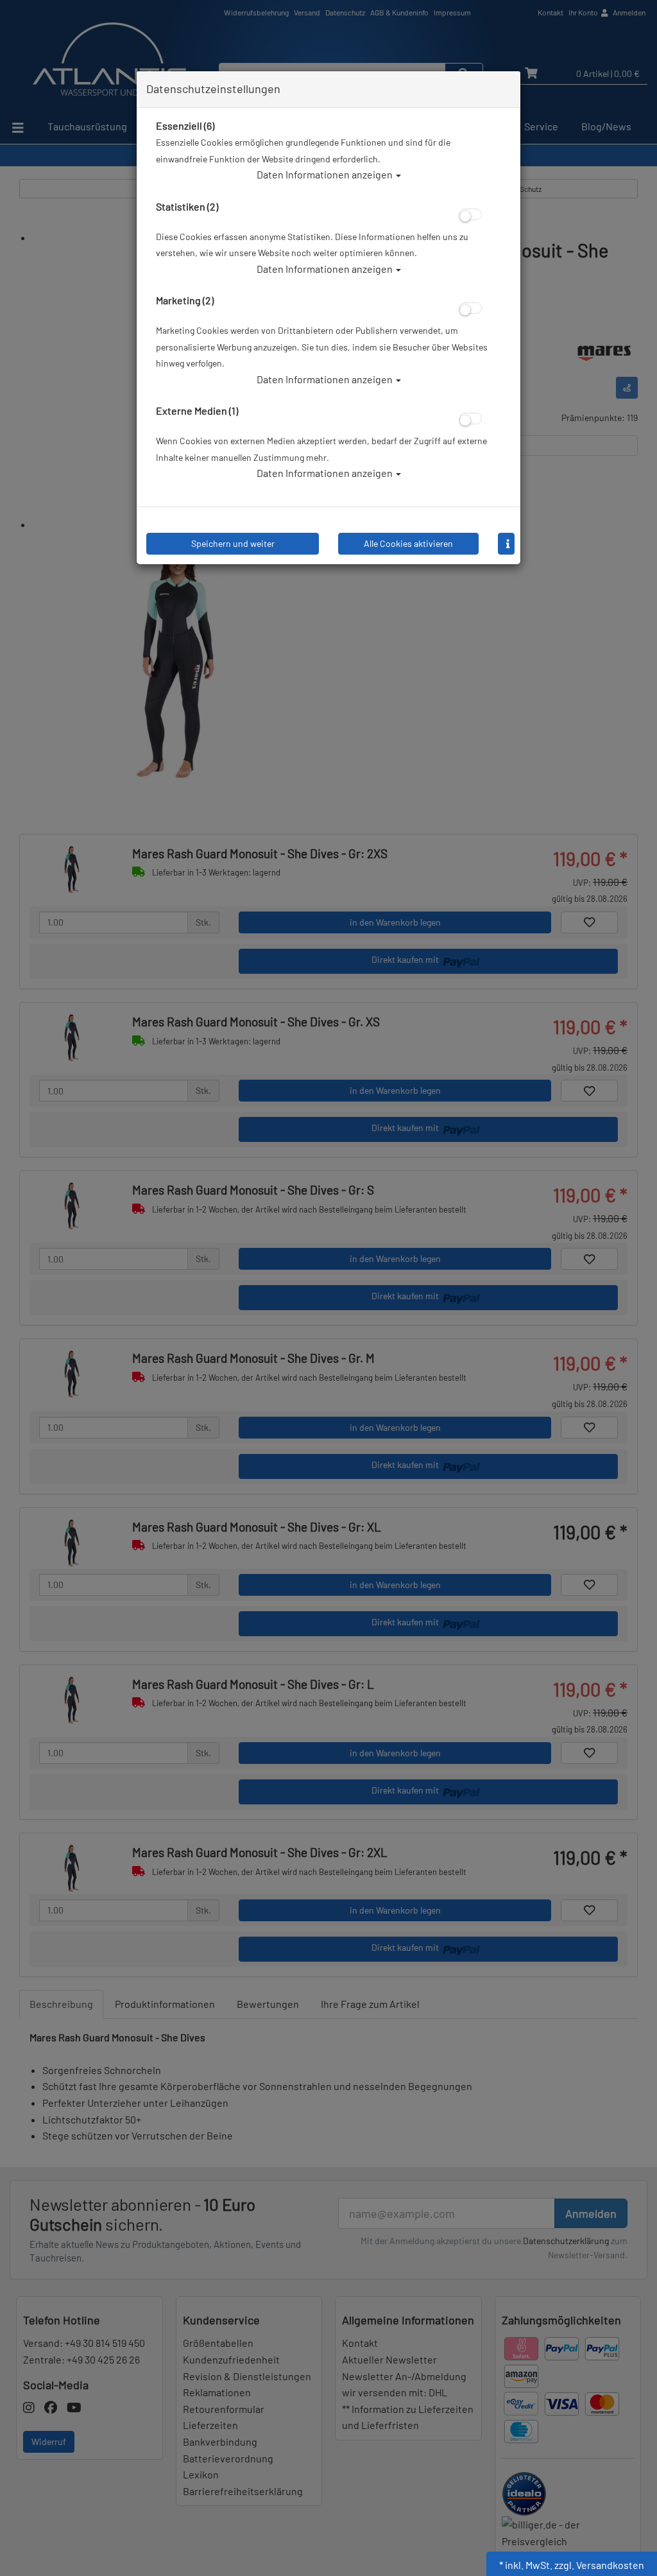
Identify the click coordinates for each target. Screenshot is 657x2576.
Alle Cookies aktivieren (408, 543)
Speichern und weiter (233, 543)
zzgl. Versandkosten (599, 2565)
